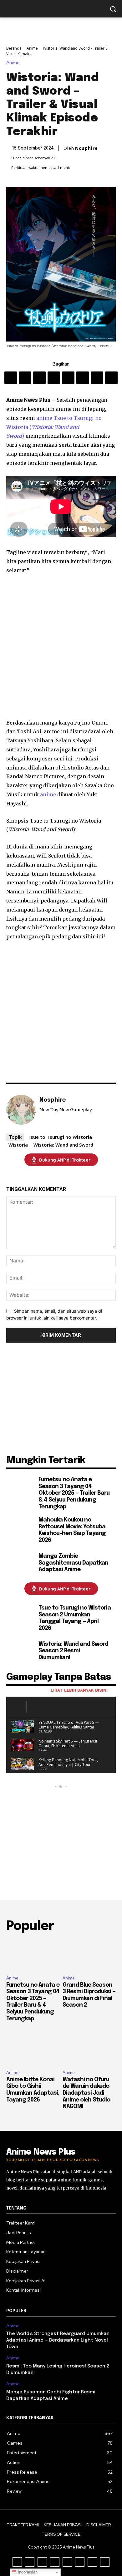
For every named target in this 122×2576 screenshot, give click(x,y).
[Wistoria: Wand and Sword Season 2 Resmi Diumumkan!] (20, 1652)
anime (45, 418)
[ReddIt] (68, 378)
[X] (25, 378)
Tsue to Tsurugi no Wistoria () (54, 427)
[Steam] (42, 1119)
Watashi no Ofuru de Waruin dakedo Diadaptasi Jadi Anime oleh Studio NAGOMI (86, 2093)
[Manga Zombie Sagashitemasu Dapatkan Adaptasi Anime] (20, 1564)
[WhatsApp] (54, 378)
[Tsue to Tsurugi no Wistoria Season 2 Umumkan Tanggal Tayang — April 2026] (20, 1619)
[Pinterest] (39, 378)
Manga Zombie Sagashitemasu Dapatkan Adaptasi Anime (73, 1563)
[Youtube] (60, 1119)
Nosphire (86, 148)
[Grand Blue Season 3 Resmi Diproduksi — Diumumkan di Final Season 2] (89, 1955)
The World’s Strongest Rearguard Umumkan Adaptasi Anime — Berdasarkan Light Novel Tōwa (58, 2340)
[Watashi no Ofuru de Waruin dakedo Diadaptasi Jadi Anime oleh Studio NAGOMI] (89, 2049)
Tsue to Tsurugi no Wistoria (60, 1137)
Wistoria (18, 1145)
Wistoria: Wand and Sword (63, 1145)
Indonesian (27, 2572)
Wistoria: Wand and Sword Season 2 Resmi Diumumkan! (73, 1651)
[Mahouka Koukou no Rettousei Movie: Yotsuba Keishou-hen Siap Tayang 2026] (20, 1531)
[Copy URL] (111, 378)
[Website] (51, 1119)
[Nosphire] (21, 1110)
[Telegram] (83, 378)
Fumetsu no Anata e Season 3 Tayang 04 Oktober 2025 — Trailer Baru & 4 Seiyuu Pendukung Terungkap (74, 1493)
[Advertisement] (61, 647)
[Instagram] (42, 2562)
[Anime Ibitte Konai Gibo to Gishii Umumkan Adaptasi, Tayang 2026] (33, 2049)
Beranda (14, 48)
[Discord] (17, 2562)
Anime (32, 48)
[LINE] (97, 378)
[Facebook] (11, 378)
